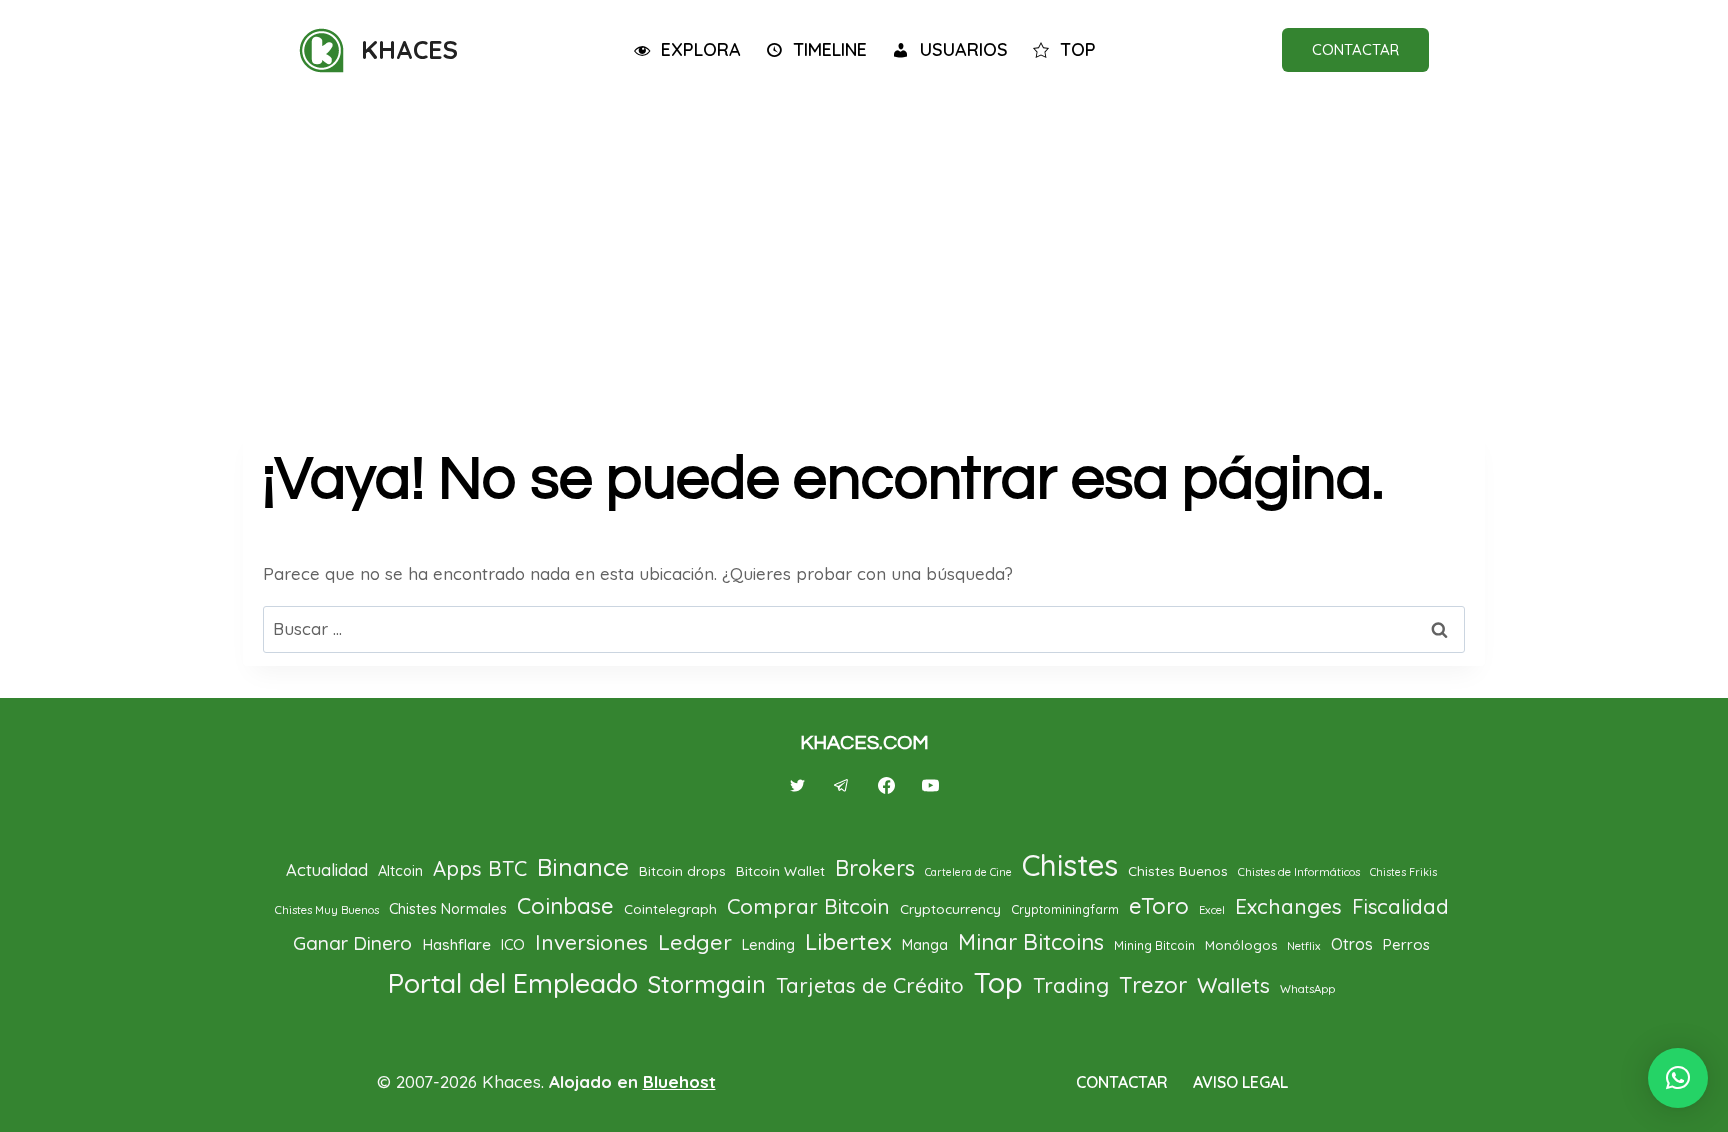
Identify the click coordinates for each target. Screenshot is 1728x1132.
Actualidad (327, 869)
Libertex (848, 942)
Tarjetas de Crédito (870, 985)
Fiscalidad (1400, 906)
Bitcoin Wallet (780, 870)
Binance (583, 867)
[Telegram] (842, 785)
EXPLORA (701, 49)
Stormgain (707, 984)
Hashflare (456, 944)
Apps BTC (480, 868)
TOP (1078, 49)
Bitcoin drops (682, 870)
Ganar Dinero (352, 943)
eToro (1159, 906)
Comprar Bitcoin (808, 906)
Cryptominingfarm (1065, 909)
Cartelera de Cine (968, 872)
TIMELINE (830, 49)
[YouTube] (930, 785)
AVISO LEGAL (1240, 1082)
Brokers (875, 867)
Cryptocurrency (950, 908)
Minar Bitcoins (1031, 942)
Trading (1071, 985)
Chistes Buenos (1178, 870)
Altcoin (400, 870)
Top (998, 982)
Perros (1406, 944)
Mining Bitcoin (1154, 945)
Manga (925, 945)
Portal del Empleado (513, 983)
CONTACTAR (1355, 49)
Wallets (1233, 985)
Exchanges (1288, 906)
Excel (1212, 910)
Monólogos (1241, 945)
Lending (768, 944)
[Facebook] (886, 785)
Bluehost (679, 1081)
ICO (513, 944)
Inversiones (591, 942)
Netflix (1304, 946)
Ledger (695, 942)
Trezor (1153, 985)
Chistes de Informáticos (1299, 872)
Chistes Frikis (1403, 872)
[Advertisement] (864, 252)
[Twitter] (798, 785)
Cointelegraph (670, 908)
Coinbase (565, 906)
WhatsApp (1307, 989)
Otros (1352, 944)
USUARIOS (964, 49)
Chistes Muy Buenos (327, 910)
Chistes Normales (448, 908)
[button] (1678, 1078)
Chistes (1070, 865)
